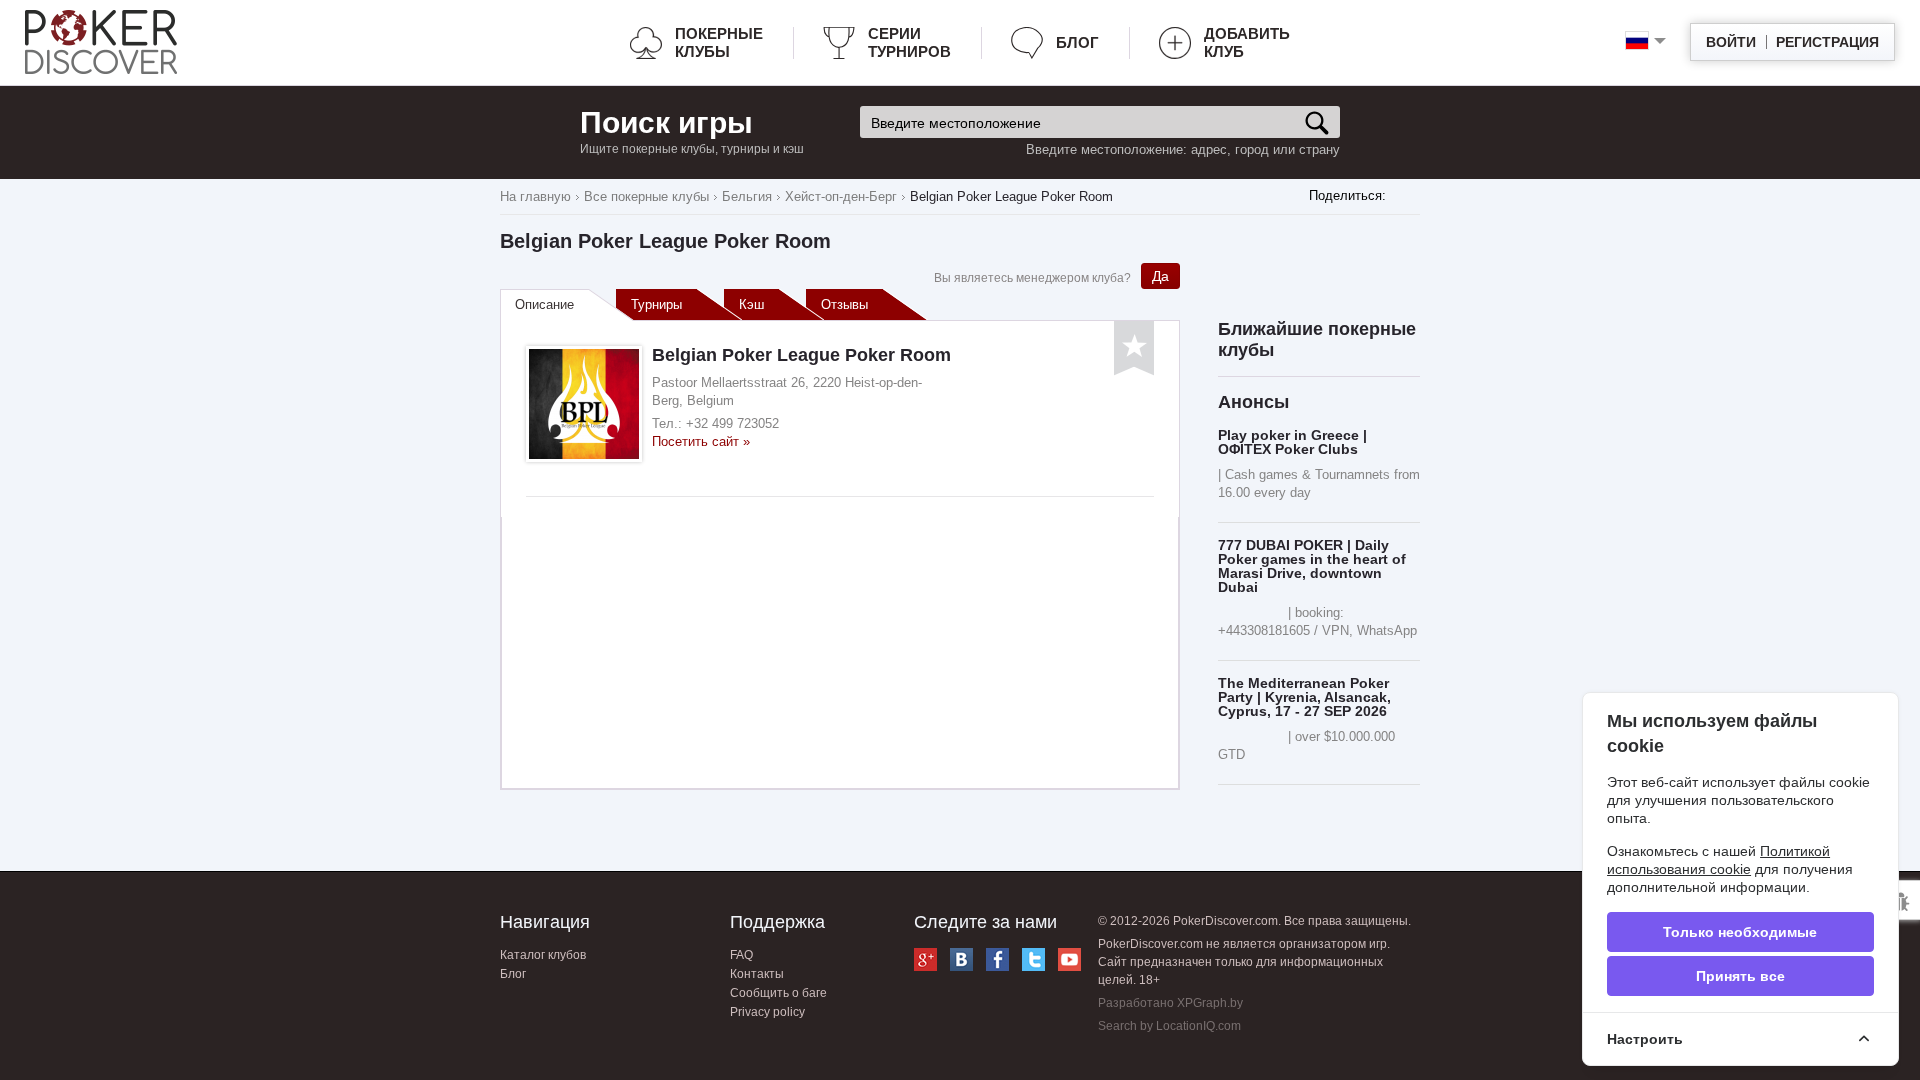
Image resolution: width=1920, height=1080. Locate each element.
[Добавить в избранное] (1134, 348)
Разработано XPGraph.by (1170, 1003)
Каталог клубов (543, 955)
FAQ (741, 955)
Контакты (757, 974)
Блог (1077, 42)
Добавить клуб (1247, 42)
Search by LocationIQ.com (1169, 1026)
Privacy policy (767, 1012)
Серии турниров (909, 42)
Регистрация (1827, 42)
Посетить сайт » (701, 441)
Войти (1731, 42)
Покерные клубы (719, 42)
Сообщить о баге (778, 993)
